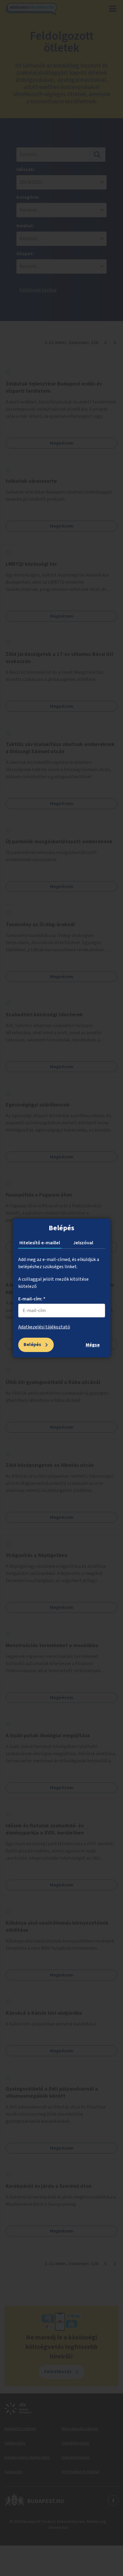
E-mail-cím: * (32, 1299)
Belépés (32, 1345)
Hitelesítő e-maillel (40, 1243)
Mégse (93, 1345)
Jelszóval (83, 1243)
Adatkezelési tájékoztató (44, 1327)
